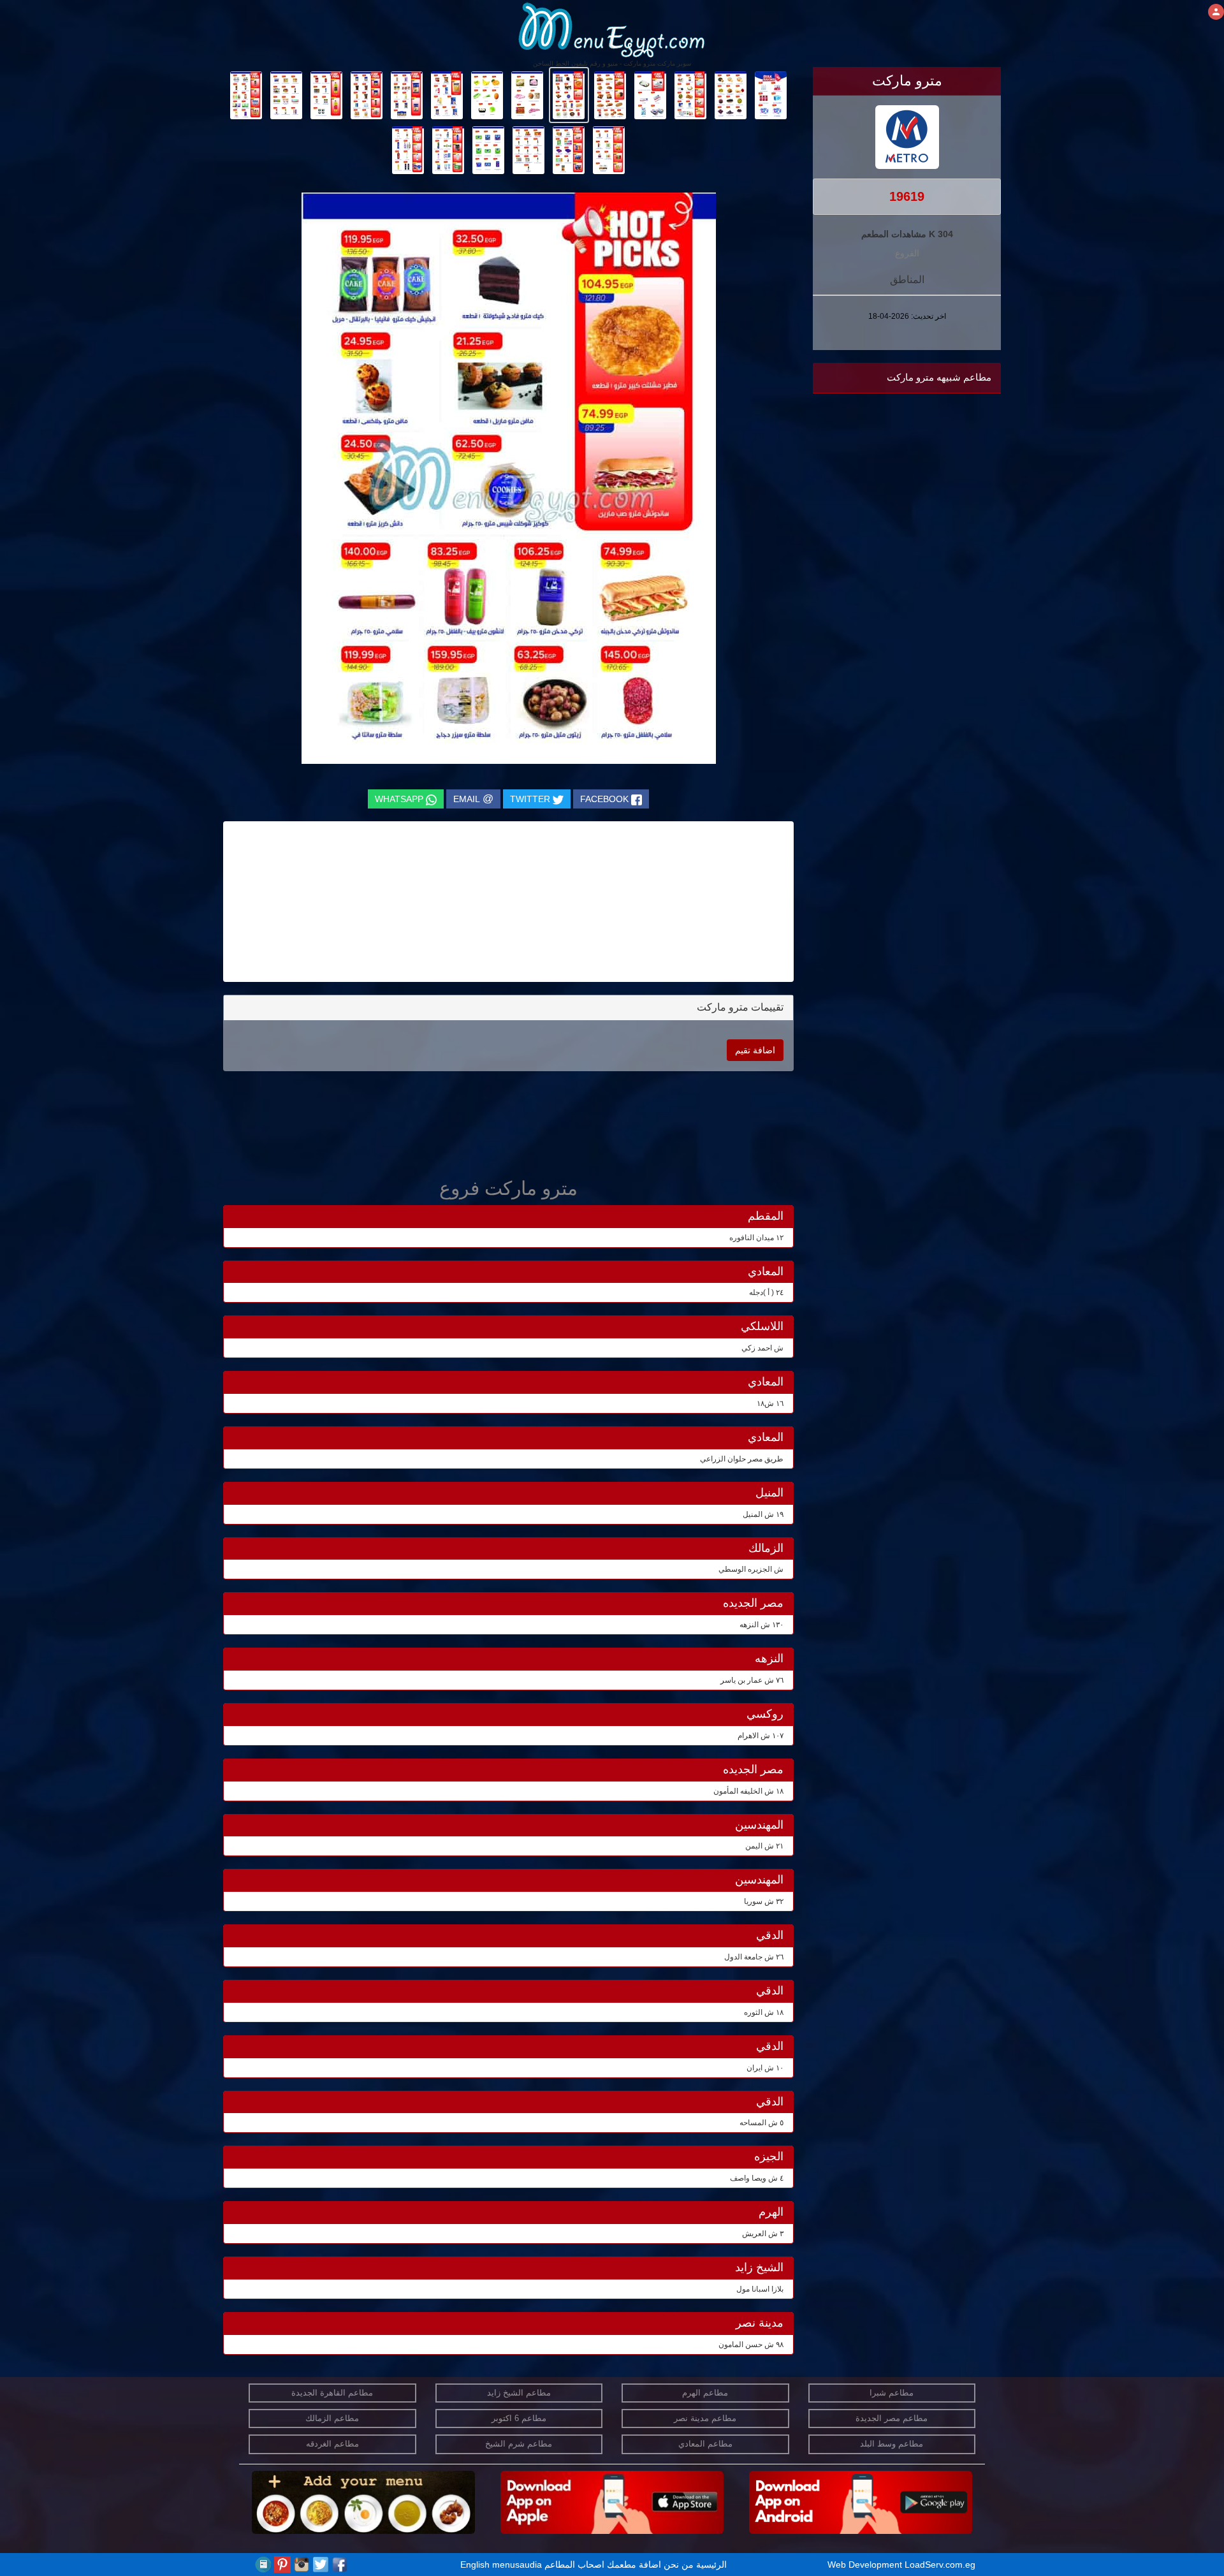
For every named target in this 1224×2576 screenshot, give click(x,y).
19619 (907, 196)
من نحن (679, 2565)
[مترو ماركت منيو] (771, 94)
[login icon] (1216, 12)
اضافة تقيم (755, 1050)
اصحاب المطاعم (574, 2565)
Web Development (866, 2565)
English (475, 2565)
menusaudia (517, 2565)
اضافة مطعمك (634, 2565)
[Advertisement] (921, 527)
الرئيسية (711, 2565)
